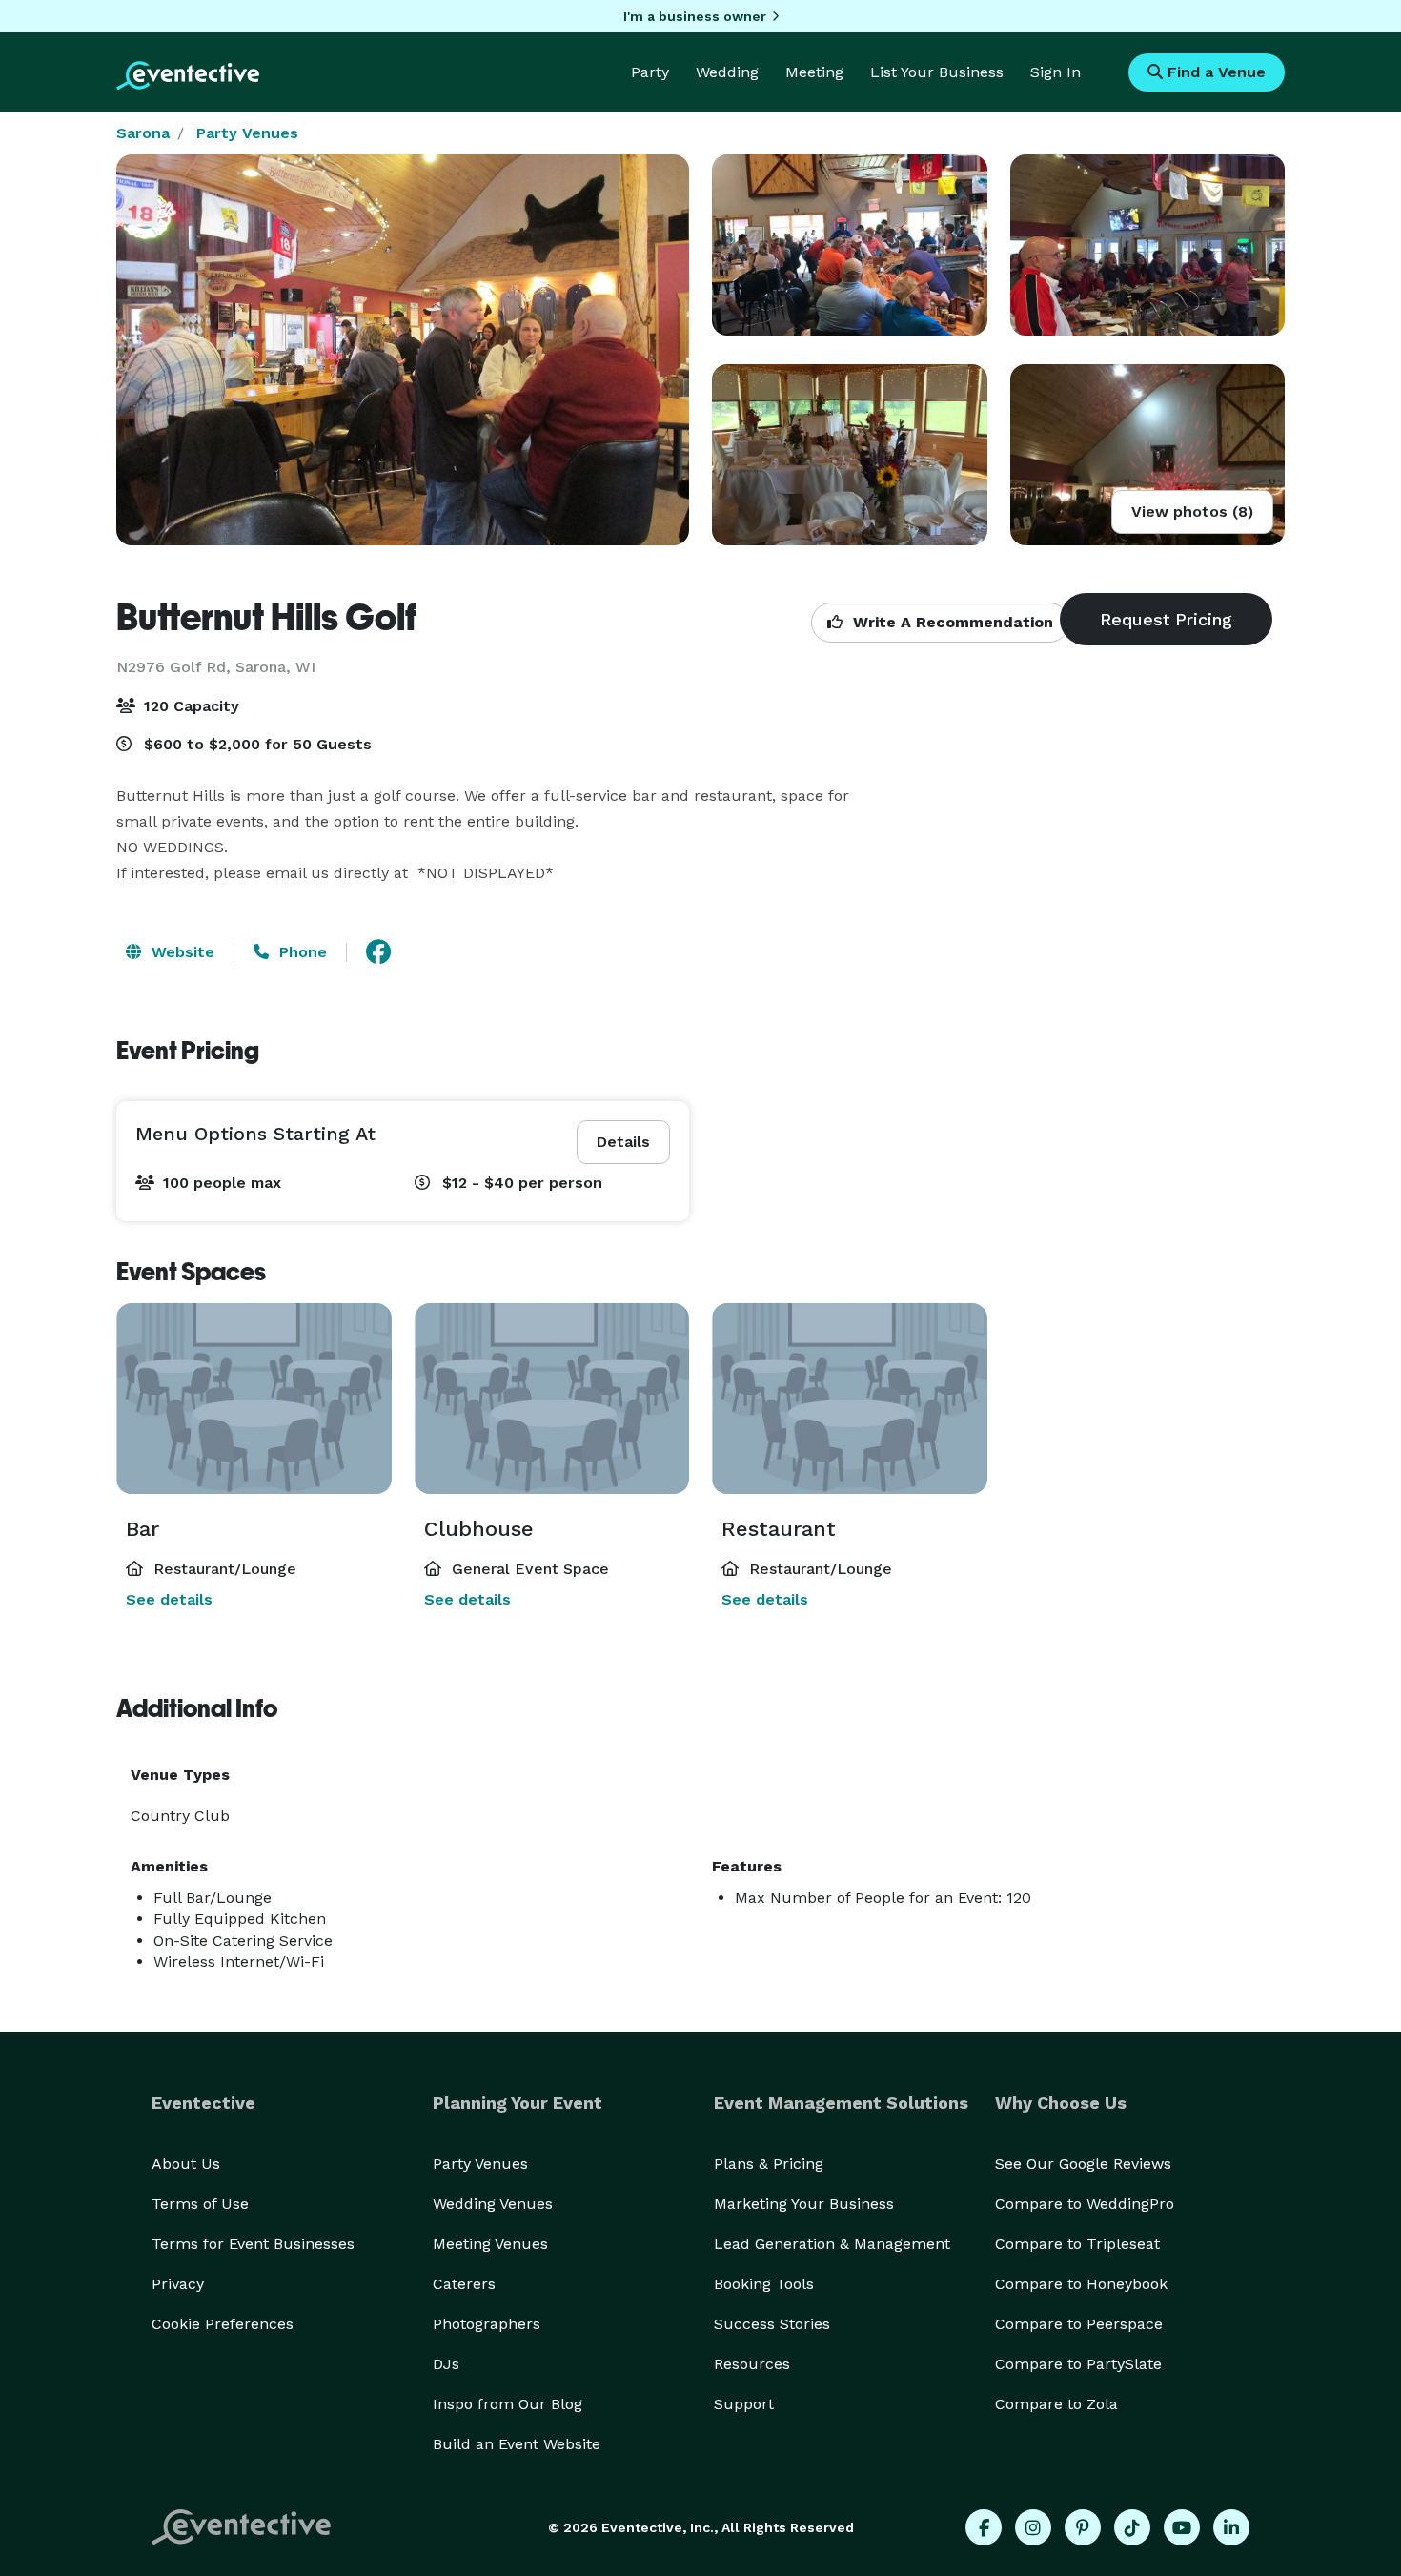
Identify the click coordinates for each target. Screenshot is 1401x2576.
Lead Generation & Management (832, 2244)
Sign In (1056, 72)
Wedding (727, 72)
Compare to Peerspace (1079, 2324)
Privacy (178, 2284)
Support (744, 2404)
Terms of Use (200, 2204)
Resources (752, 2364)
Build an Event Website (517, 2444)
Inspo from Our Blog (508, 2404)
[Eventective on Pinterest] (1083, 2527)
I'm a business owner (695, 16)
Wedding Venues (493, 2204)
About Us (186, 2164)
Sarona (143, 133)
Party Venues (247, 133)
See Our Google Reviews (1083, 2164)
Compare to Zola (1056, 2404)
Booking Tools (764, 2284)
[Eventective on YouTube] (1182, 2527)
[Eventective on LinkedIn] (1231, 2527)
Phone (301, 952)
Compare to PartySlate (1078, 2364)
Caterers (464, 2284)
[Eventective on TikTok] (1132, 2527)
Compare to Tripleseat (1077, 2244)
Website (181, 952)
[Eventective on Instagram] (1033, 2527)
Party (650, 72)
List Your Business (937, 72)
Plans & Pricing (769, 2164)
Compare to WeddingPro (1085, 2204)
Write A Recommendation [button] (951, 622)
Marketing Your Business (804, 2204)
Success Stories (772, 2324)
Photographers (487, 2324)
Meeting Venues (490, 2244)
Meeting (814, 72)
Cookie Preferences (223, 2324)
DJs (446, 2364)
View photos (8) (1192, 511)
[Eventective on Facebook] (984, 2527)
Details (623, 1142)
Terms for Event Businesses (253, 2244)
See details (169, 1599)
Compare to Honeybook (1081, 2284)
